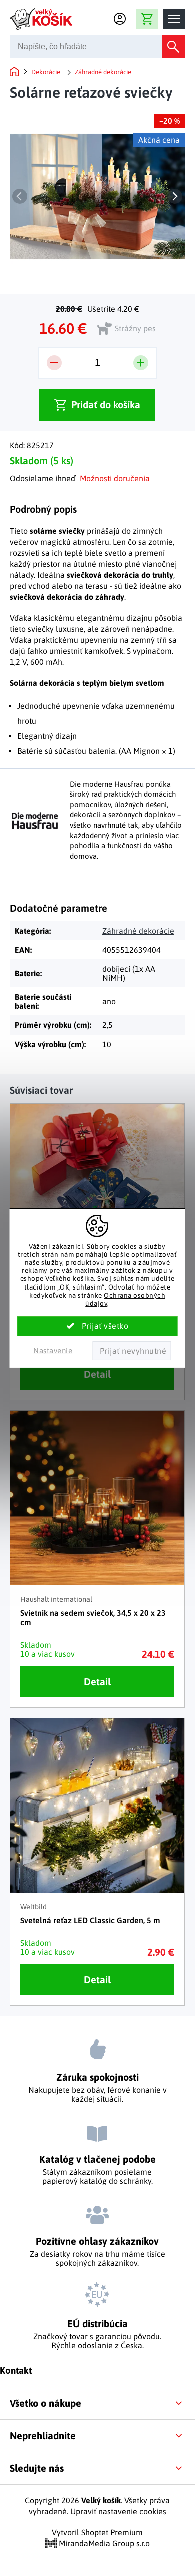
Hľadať (173, 47)
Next (175, 196)
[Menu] (174, 19)
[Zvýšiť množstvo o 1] (141, 363)
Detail (97, 1374)
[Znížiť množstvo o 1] (54, 363)
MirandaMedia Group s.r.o (103, 2543)
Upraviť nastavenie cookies (118, 2511)
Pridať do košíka (106, 405)
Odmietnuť (132, 1351)
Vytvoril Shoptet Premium (97, 2532)
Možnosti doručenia (115, 478)
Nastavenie (53, 1350)
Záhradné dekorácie (138, 931)
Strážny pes (135, 328)
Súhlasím (98, 1326)
